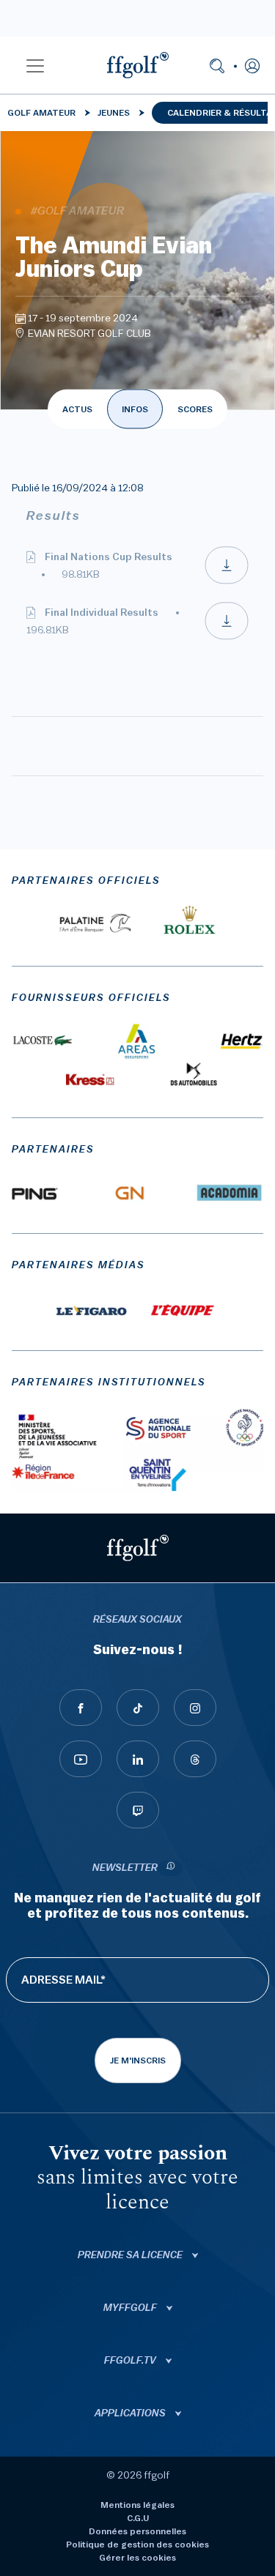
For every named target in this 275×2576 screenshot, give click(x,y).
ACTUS (77, 409)
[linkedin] (138, 1759)
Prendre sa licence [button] (131, 2255)
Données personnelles (137, 2531)
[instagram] (195, 1708)
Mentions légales (137, 2505)
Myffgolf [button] (131, 2308)
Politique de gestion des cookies (137, 2545)
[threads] (195, 1759)
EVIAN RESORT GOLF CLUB (89, 334)
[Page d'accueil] (138, 65)
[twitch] (138, 1810)
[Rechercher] (217, 65)
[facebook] (81, 1708)
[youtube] (81, 1759)
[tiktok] (138, 1708)
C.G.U (138, 2518)
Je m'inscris (138, 2061)
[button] (35, 65)
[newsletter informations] (170, 1868)
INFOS (135, 409)
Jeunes (114, 113)
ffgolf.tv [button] (131, 2361)
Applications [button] (131, 2413)
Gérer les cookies (137, 2558)
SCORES (195, 409)
